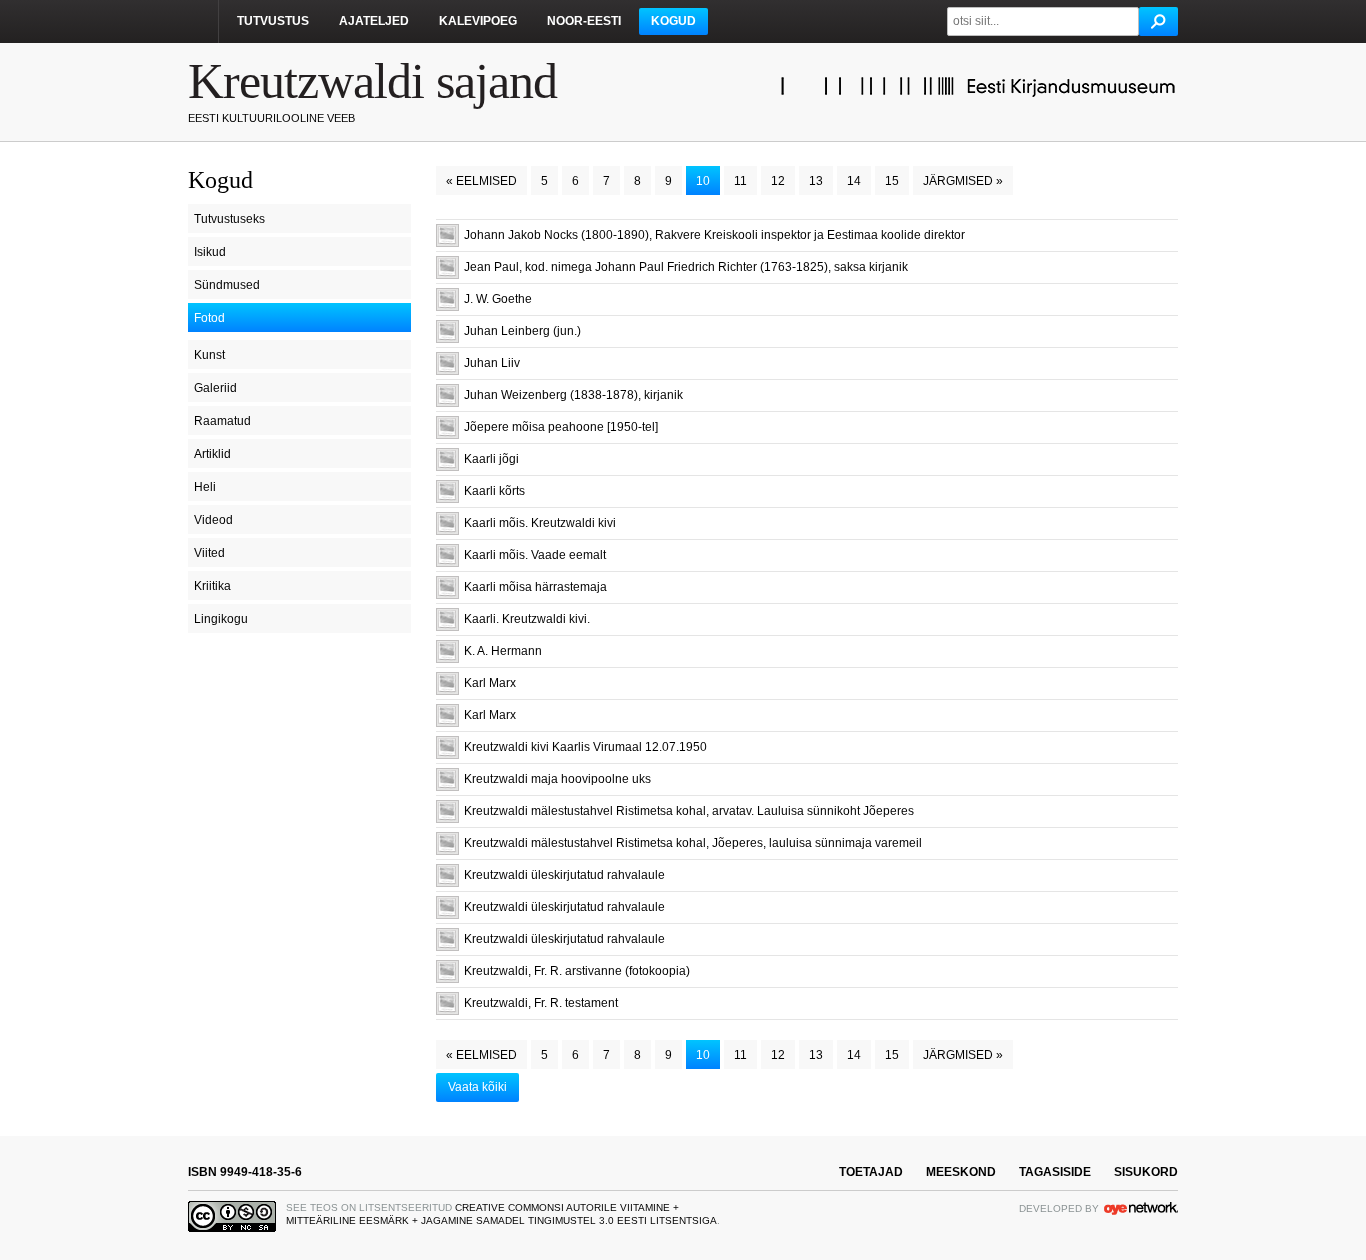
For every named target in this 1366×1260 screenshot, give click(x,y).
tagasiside (1055, 1172)
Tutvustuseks (229, 219)
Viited (209, 553)
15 (892, 181)
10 (703, 181)
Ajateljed (374, 21)
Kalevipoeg (478, 21)
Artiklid (212, 454)
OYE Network (1141, 1208)
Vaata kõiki (477, 1087)
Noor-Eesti (584, 21)
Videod (213, 520)
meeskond (961, 1172)
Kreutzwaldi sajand (372, 81)
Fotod (209, 318)
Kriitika (212, 586)
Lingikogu (221, 619)
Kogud (673, 21)
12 (778, 181)
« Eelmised (481, 181)
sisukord (1146, 1172)
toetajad (871, 1172)
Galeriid (215, 388)
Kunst (209, 355)
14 (854, 181)
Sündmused (227, 285)
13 (816, 181)
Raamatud (222, 421)
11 (740, 181)
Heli (205, 487)
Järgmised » (963, 181)
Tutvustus (273, 21)
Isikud (210, 252)
